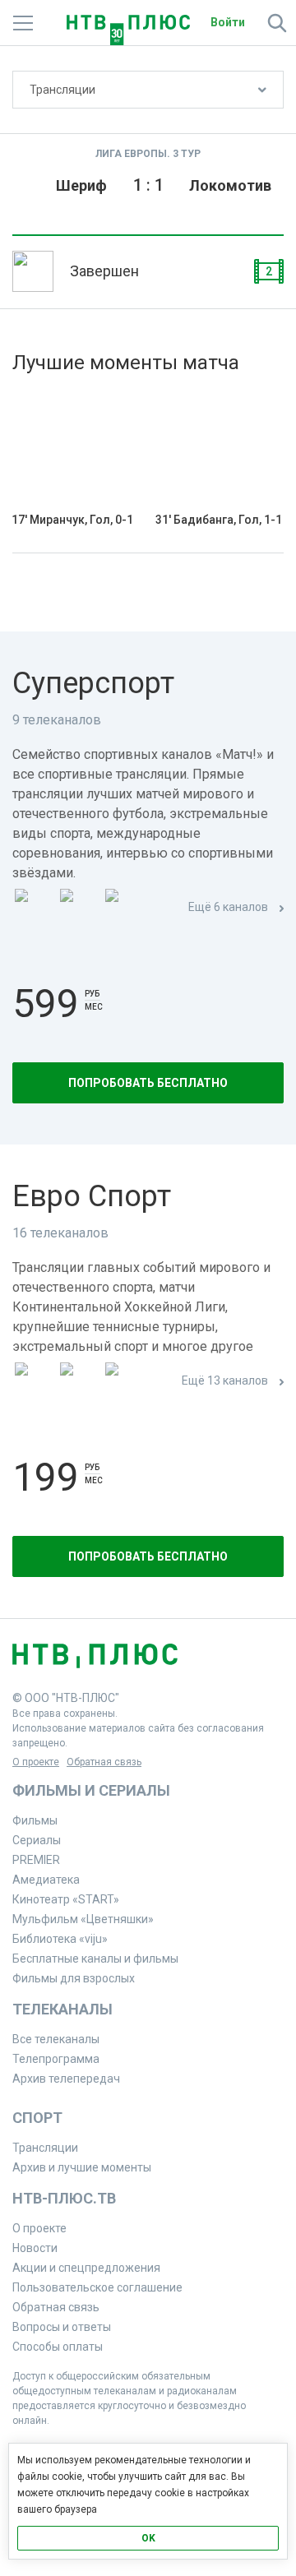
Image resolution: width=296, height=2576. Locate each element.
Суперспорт (93, 683)
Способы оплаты (58, 2347)
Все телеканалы (56, 2039)
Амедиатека (46, 1880)
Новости (35, 2248)
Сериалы (37, 1840)
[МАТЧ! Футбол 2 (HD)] (124, 908)
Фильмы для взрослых (74, 1978)
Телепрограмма (56, 2059)
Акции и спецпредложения (86, 2268)
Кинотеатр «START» (66, 1899)
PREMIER (36, 1860)
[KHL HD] (124, 1382)
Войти (228, 22)
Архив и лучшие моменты (82, 2167)
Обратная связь (104, 1762)
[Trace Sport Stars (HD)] (34, 1382)
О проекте (36, 1762)
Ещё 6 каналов (228, 907)
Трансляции (62, 90)
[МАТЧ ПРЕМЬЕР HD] (34, 908)
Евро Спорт (92, 1196)
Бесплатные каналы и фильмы (95, 1959)
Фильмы (35, 1820)
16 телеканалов (60, 1233)
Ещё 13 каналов (225, 1380)
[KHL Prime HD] (79, 1382)
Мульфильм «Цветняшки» (83, 1919)
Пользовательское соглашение (97, 2287)
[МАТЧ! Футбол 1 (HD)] (79, 908)
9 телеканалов (57, 720)
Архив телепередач (66, 2079)
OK (148, 2538)
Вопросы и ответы (62, 2327)
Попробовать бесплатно (148, 1083)
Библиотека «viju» (60, 1939)
